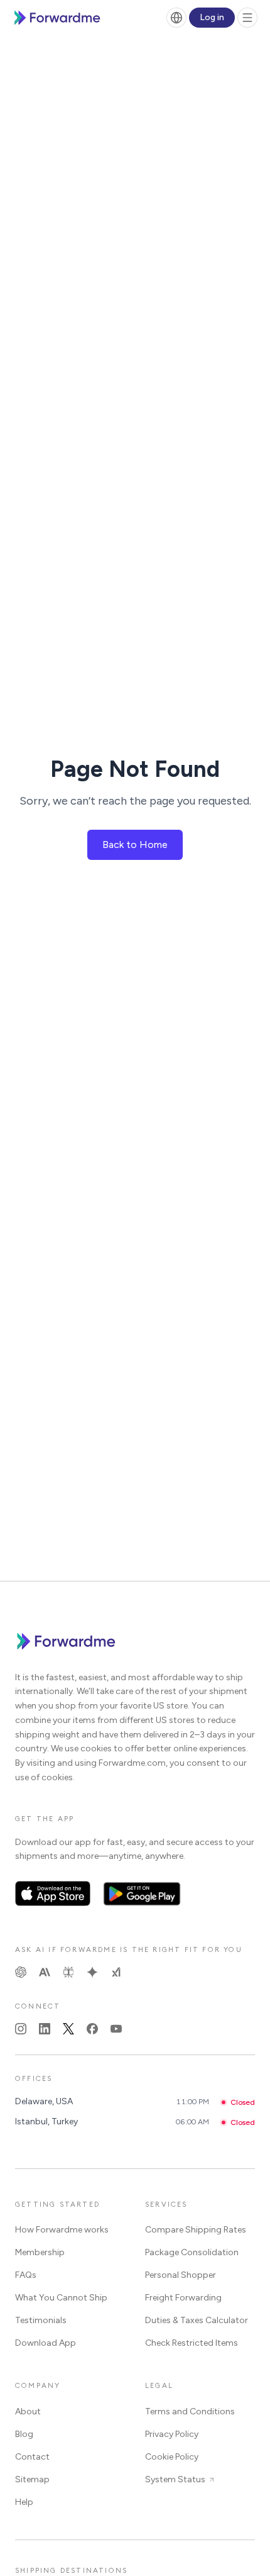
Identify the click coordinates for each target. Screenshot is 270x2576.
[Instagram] (21, 2029)
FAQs (26, 2275)
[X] (68, 2029)
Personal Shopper (181, 2275)
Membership (40, 2252)
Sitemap (32, 2479)
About (28, 2412)
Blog (24, 2434)
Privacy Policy (172, 2434)
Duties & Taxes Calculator (197, 2320)
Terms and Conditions (190, 2412)
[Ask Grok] (116, 1972)
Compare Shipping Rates (196, 2230)
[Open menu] (247, 18)
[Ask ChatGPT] (21, 1972)
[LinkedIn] (45, 2029)
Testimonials (41, 2320)
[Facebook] (92, 2029)
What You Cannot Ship (61, 2298)
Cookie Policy (172, 2457)
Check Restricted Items (192, 2343)
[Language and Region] (176, 18)
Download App (46, 2343)
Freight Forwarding (183, 2298)
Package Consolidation (192, 2252)
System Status (175, 2479)
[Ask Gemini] (92, 1972)
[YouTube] (116, 2029)
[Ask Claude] (45, 1972)
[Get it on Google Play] (142, 1893)
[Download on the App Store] (53, 1893)
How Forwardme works (62, 2230)
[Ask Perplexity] (68, 1972)
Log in (212, 17)
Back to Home (135, 845)
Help (24, 2502)
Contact (32, 2457)
